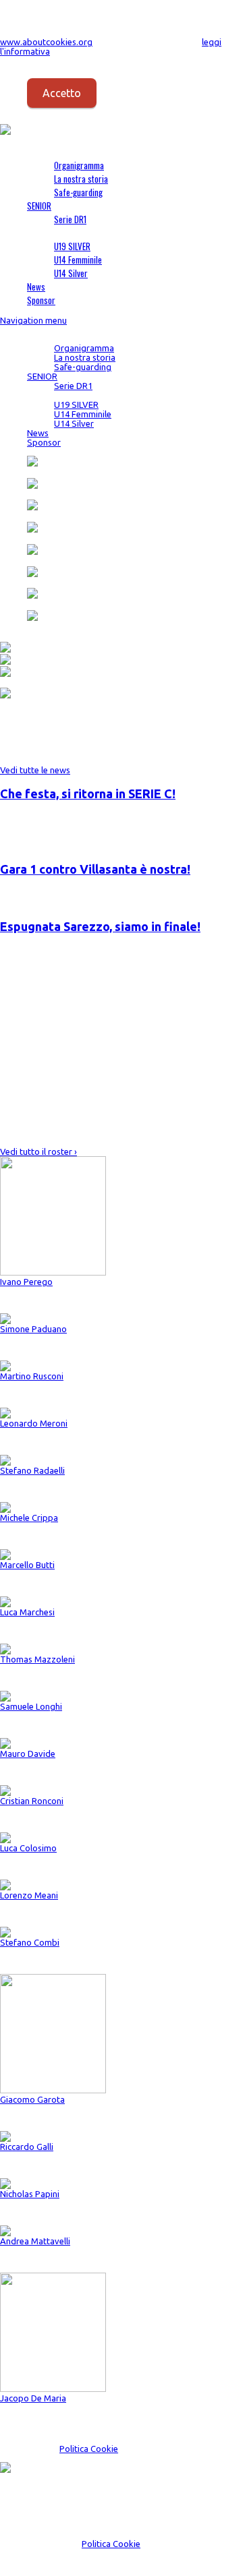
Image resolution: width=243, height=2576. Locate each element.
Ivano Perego (26, 1282)
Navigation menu (33, 320)
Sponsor (41, 300)
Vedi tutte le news (35, 770)
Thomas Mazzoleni (37, 1659)
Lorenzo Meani (29, 1895)
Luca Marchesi (27, 1612)
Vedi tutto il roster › (38, 1151)
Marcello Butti (27, 1565)
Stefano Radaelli (32, 1470)
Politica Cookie (89, 2449)
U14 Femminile (78, 260)
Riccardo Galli (27, 2147)
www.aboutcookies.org (46, 42)
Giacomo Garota (32, 2099)
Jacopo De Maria (33, 2398)
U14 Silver (71, 273)
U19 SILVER (72, 246)
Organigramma (79, 165)
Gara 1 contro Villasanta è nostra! (95, 869)
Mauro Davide (28, 1754)
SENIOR (39, 206)
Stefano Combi (30, 1942)
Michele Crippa (29, 1518)
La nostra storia (81, 179)
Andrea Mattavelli (35, 2241)
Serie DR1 (70, 219)
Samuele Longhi (31, 1706)
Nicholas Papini (30, 2194)
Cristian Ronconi (32, 1801)
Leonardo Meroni (34, 1423)
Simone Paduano (33, 1329)
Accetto (62, 93)
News (36, 287)
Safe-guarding (78, 192)
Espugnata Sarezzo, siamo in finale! (100, 926)
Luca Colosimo (28, 1848)
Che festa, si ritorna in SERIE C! (88, 793)
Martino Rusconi (32, 1376)
